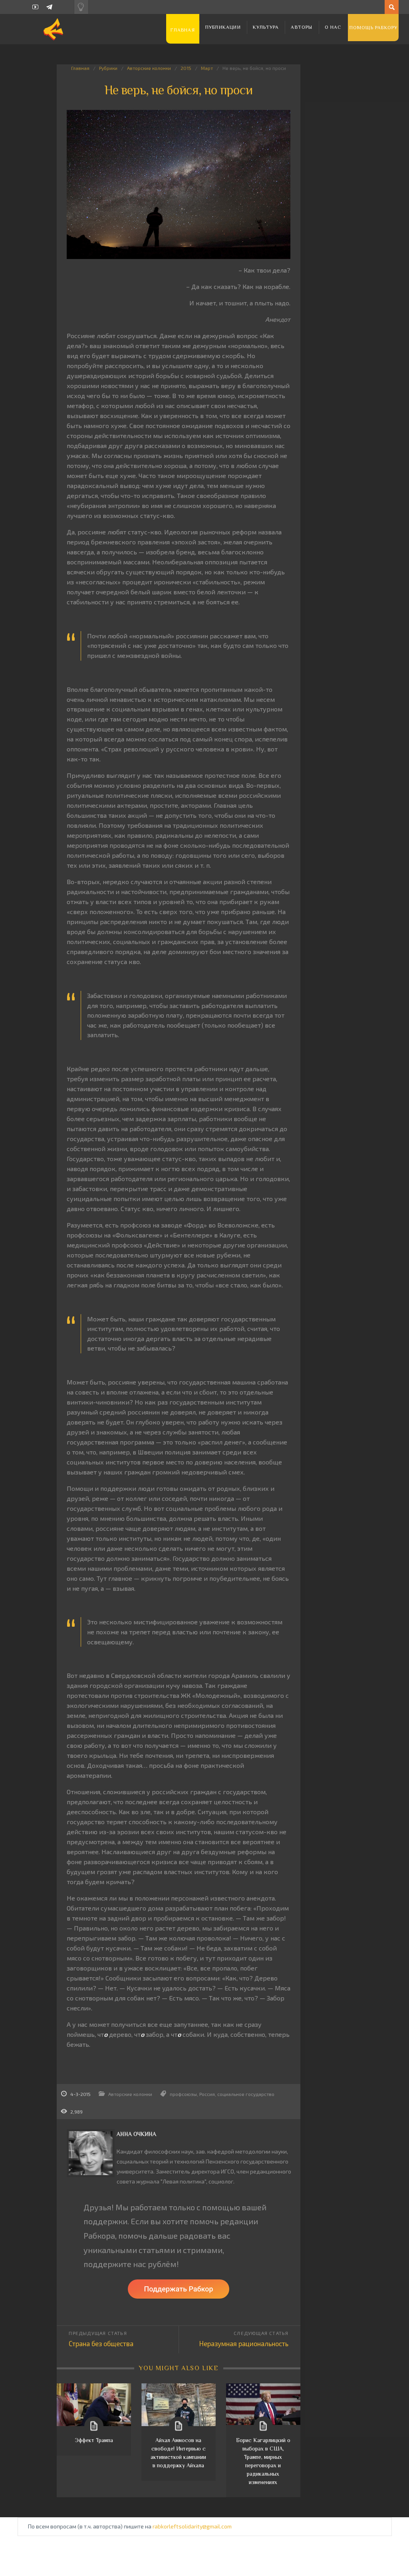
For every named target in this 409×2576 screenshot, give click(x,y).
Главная (183, 30)
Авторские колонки (149, 68)
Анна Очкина (136, 2134)
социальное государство (246, 2094)
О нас (333, 27)
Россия (207, 2094)
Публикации (223, 27)
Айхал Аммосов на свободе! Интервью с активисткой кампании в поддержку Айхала (178, 2453)
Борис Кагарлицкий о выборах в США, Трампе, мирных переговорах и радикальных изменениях (263, 2461)
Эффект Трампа (94, 2440)
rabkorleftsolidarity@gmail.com (192, 2526)
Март (207, 68)
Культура (266, 27)
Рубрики (108, 68)
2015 (186, 68)
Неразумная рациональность (244, 2343)
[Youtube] (35, 7)
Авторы (302, 27)
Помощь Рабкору (374, 28)
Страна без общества (101, 2343)
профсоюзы (183, 2094)
